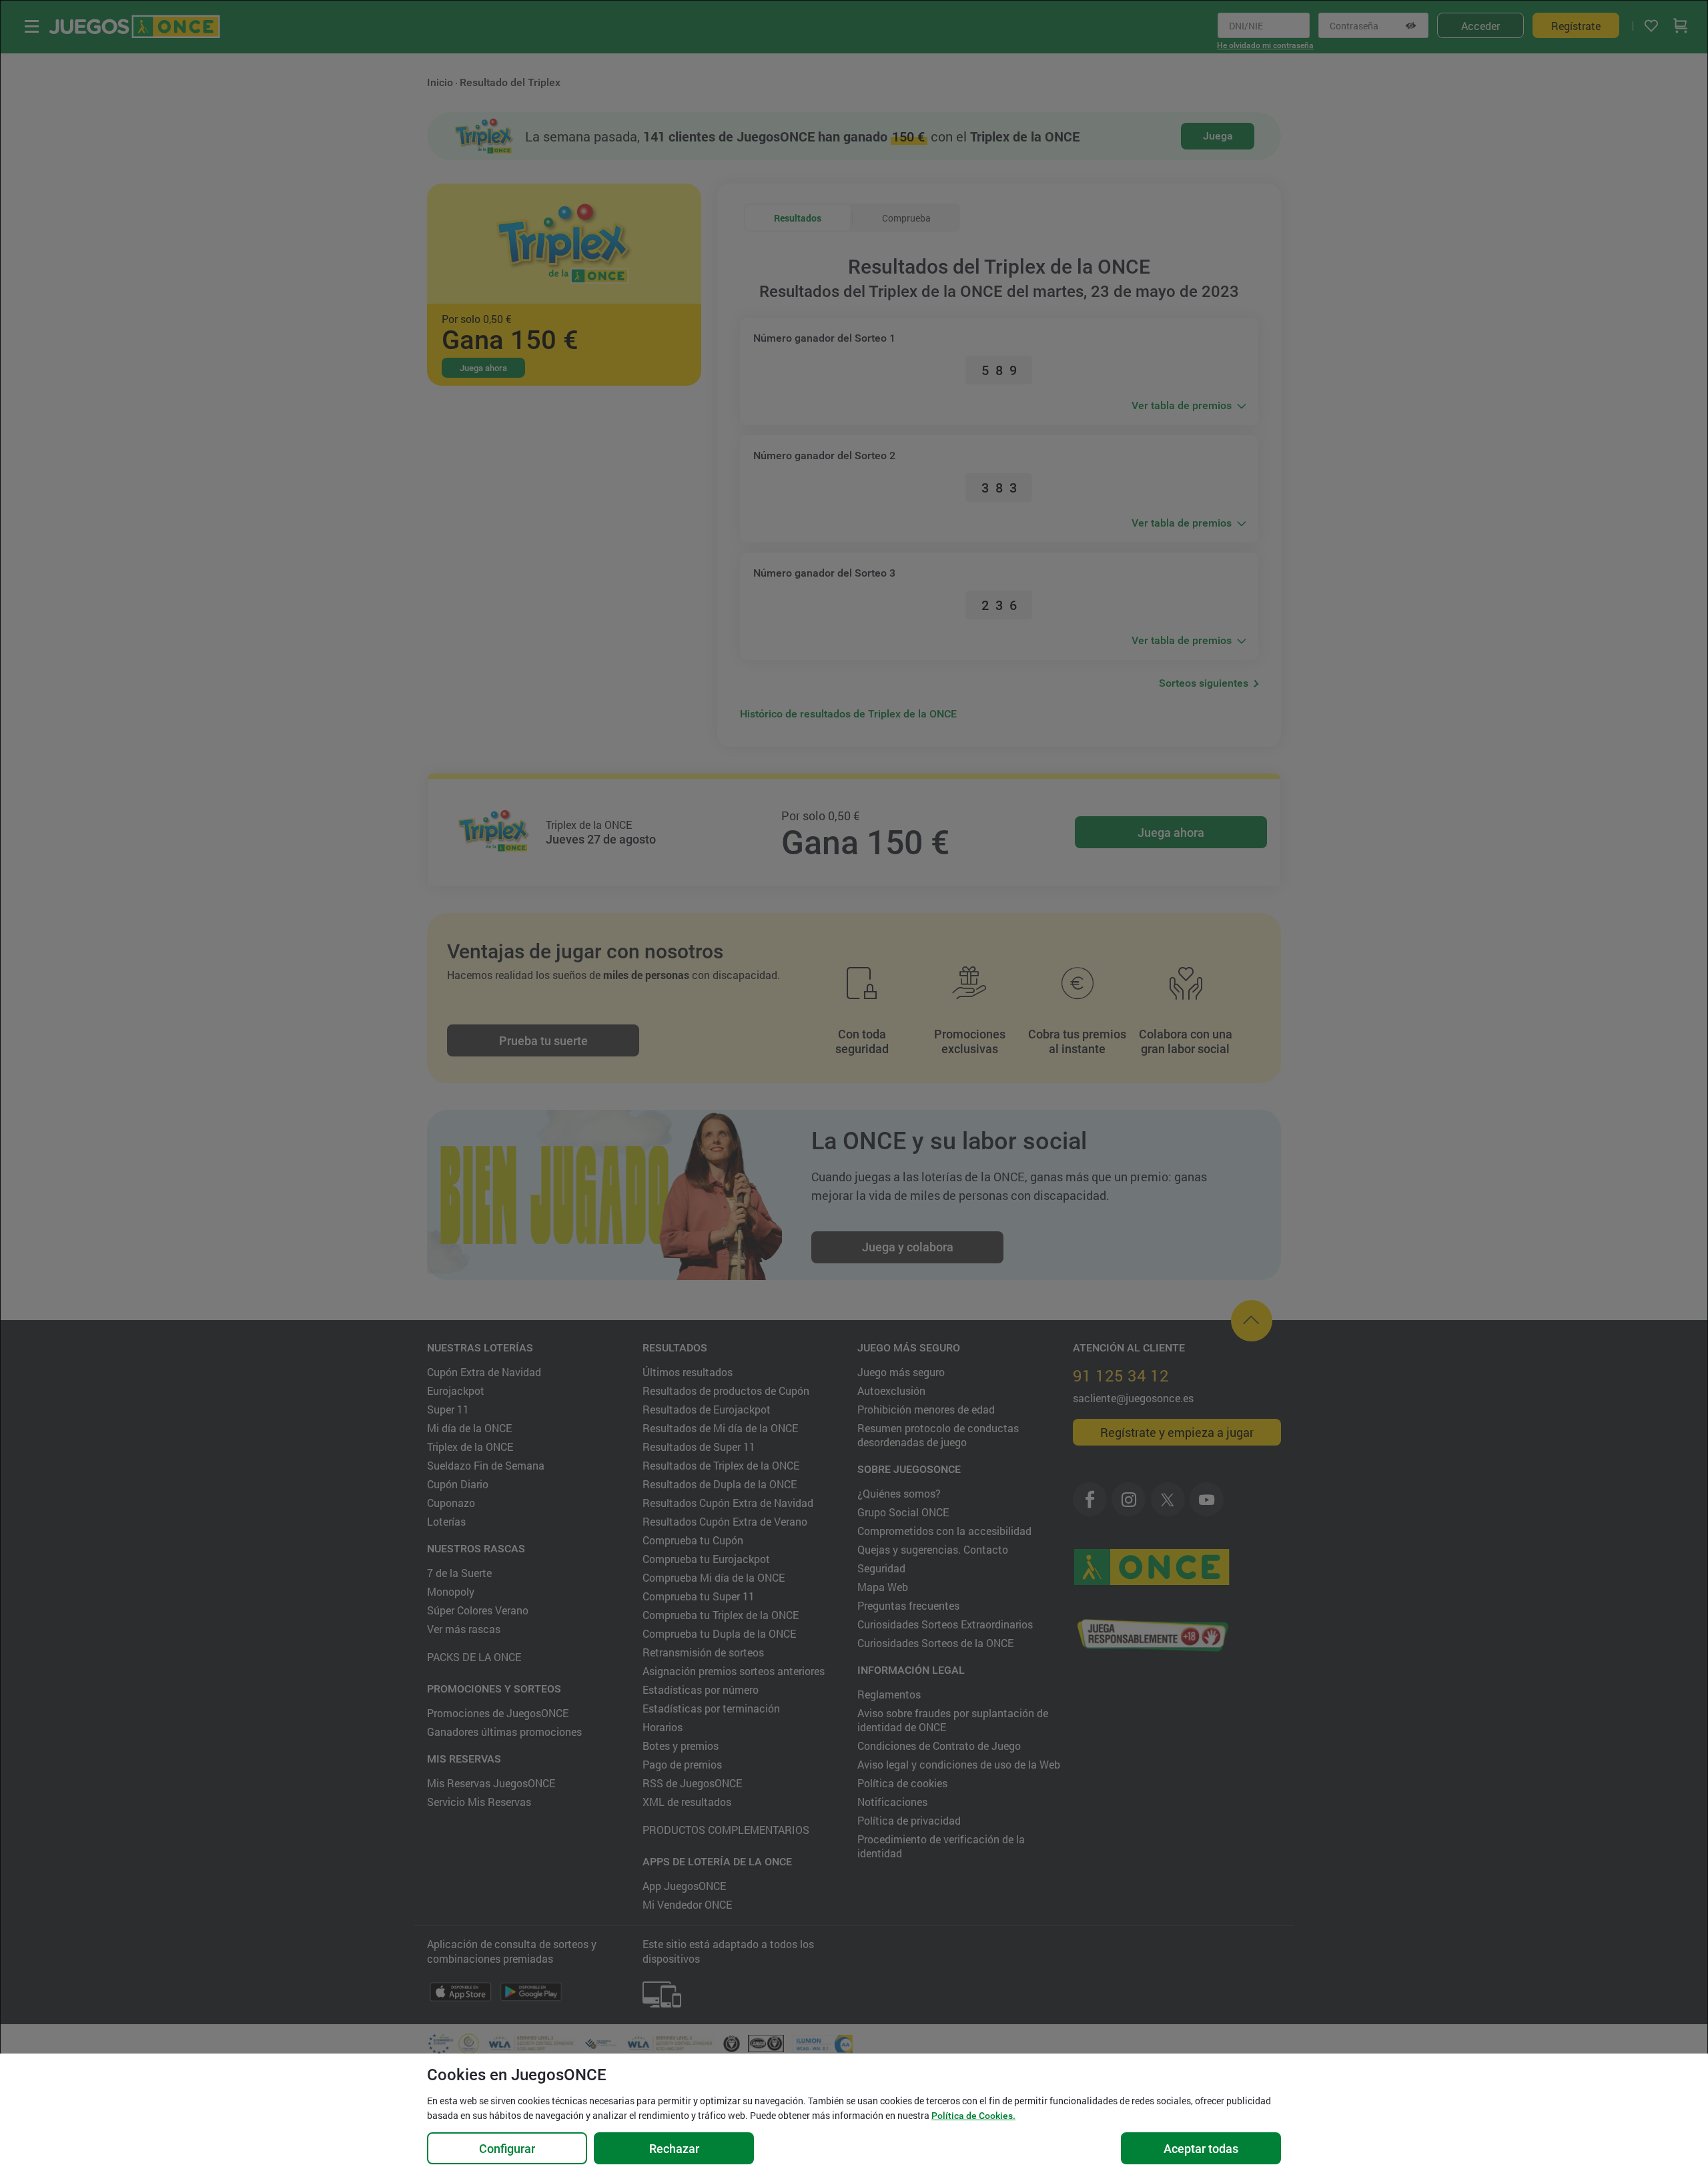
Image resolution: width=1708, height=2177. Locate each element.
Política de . (973, 2116)
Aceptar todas (1201, 2149)
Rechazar (674, 2149)
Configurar (507, 2149)
